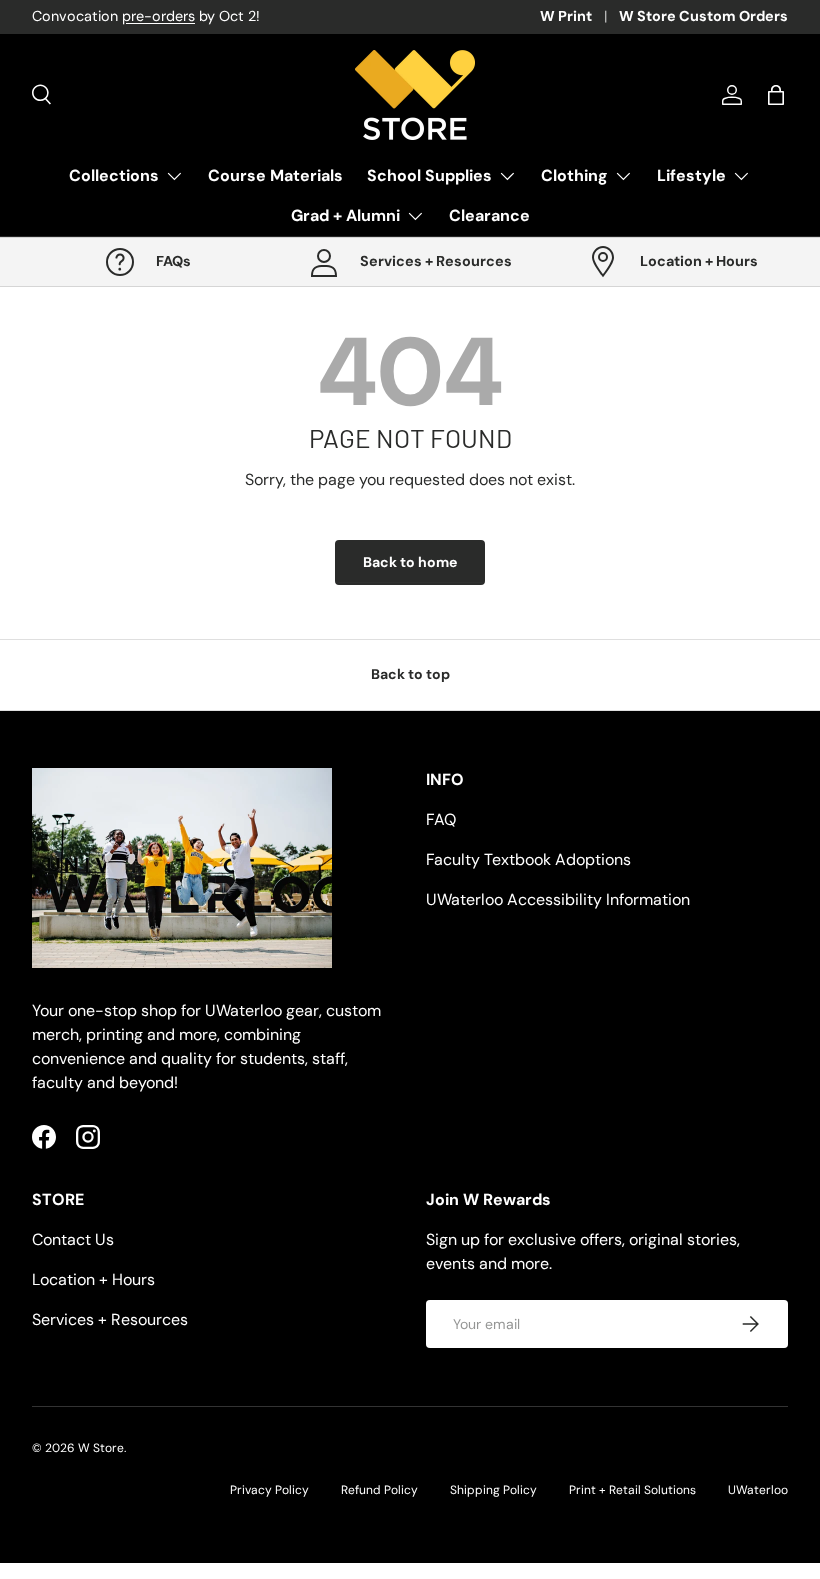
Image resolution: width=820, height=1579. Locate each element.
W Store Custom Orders (703, 16)
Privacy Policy (269, 1490)
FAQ (441, 819)
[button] (776, 95)
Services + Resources (110, 1319)
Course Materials (275, 175)
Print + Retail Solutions (632, 1490)
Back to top (410, 674)
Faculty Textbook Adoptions (528, 859)
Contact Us (73, 1239)
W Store (101, 1448)
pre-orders (158, 16)
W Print (566, 16)
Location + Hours (93, 1279)
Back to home (410, 562)
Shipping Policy (493, 1490)
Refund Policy (379, 1490)
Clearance (489, 215)
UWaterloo (758, 1490)
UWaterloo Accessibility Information (558, 899)
